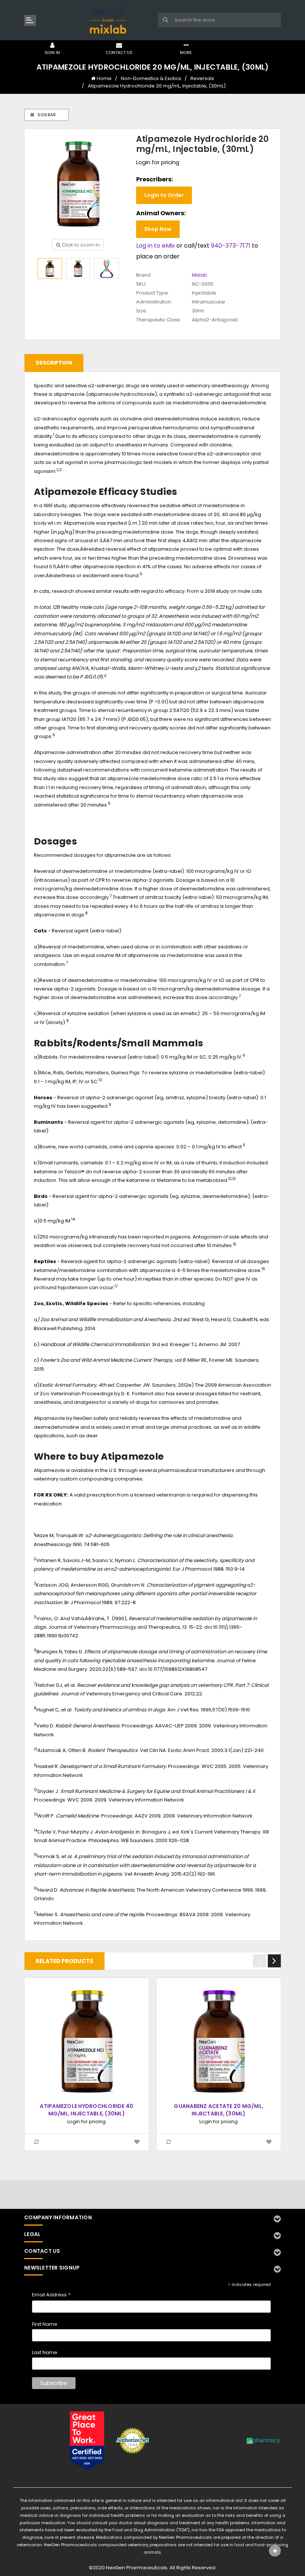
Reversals (202, 78)
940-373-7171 (231, 246)
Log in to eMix (155, 246)
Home (104, 78)
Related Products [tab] (65, 1961)
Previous (259, 1961)
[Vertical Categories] (30, 20)
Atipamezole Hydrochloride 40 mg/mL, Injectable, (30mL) (86, 2110)
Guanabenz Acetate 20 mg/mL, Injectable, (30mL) (219, 2110)
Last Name (45, 2352)
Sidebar (46, 115)
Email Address (52, 2295)
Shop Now (158, 229)
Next (274, 1961)
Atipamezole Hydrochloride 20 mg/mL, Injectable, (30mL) (157, 86)
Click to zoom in (80, 245)
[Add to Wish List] (137, 2142)
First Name (45, 2324)
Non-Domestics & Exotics (151, 78)
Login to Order (164, 195)
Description (54, 363)
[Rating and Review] (87, 2440)
